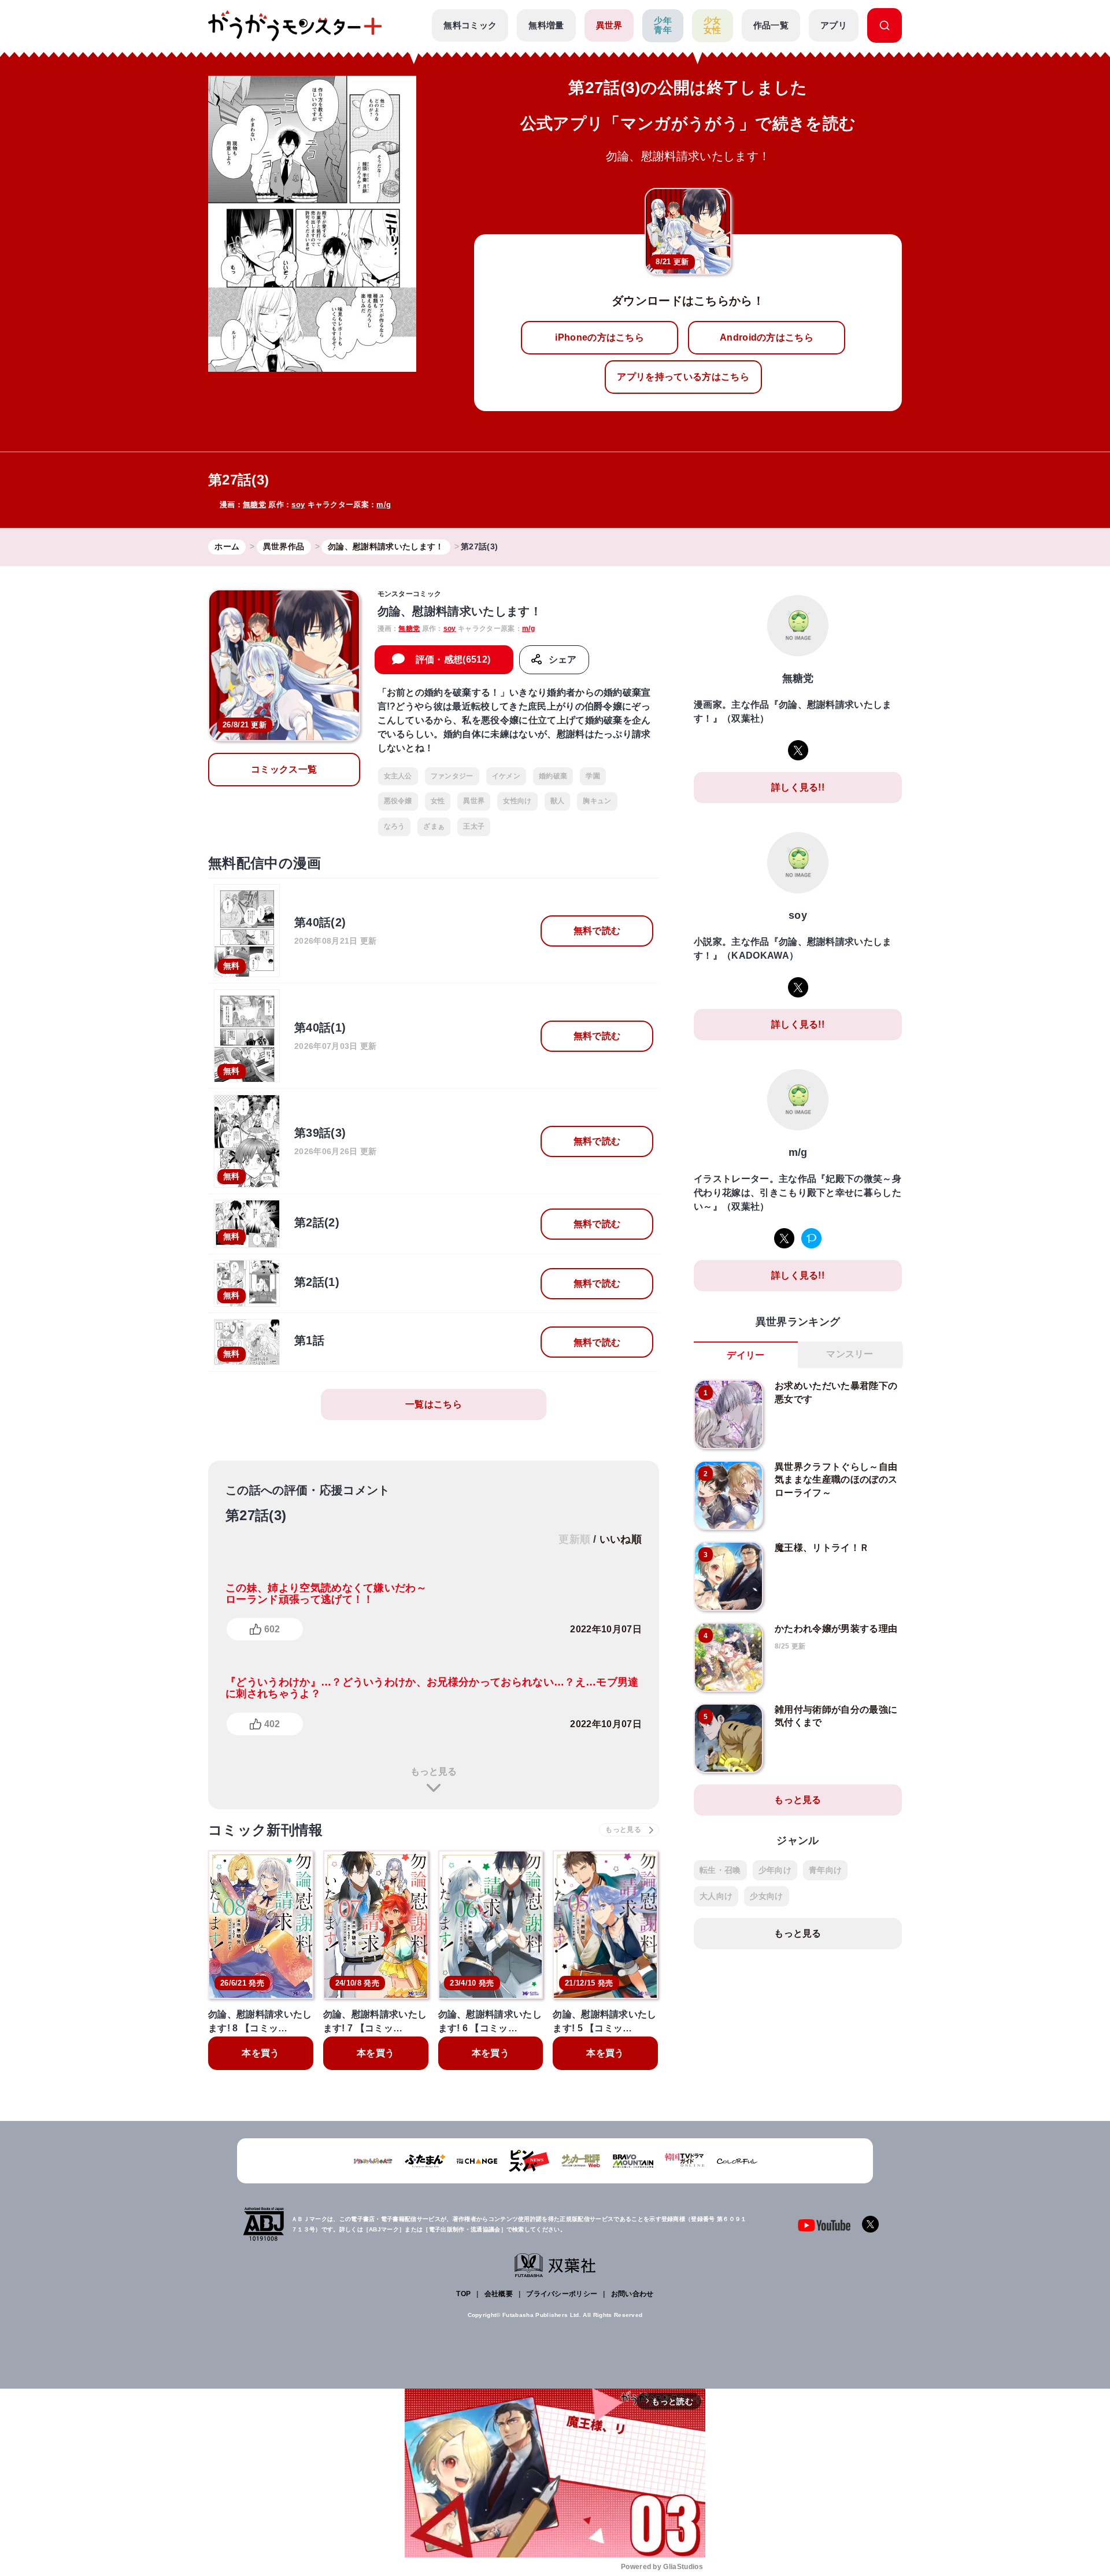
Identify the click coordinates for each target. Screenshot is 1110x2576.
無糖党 (254, 505)
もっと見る (434, 1771)
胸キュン (597, 801)
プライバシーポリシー (562, 2294)
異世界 (609, 25)
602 (272, 1629)
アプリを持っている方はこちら (683, 377)
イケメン (506, 776)
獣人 (558, 801)
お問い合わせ (632, 2294)
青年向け (825, 1870)
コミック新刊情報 (266, 1830)
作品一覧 (771, 25)
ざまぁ (434, 826)
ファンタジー (452, 776)
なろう (395, 826)
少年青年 (663, 25)
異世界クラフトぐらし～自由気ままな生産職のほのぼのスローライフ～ (836, 1480)
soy (298, 505)
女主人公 (398, 776)
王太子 (474, 826)
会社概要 (499, 2294)
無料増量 (546, 25)
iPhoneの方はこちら (600, 337)
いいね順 (621, 1539)
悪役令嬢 (398, 801)
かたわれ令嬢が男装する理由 (836, 1629)
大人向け (716, 1896)
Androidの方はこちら (767, 337)
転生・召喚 (720, 1870)
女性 (438, 801)
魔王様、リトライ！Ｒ (822, 1548)
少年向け (775, 1870)
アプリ (834, 25)
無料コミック (470, 25)
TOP (463, 2294)
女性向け (517, 801)
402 (272, 1724)
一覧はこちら (434, 1404)
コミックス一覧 (284, 769)
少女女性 (713, 25)
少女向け (766, 1896)
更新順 (574, 1539)
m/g (384, 505)
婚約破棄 (553, 776)
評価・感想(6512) (453, 659)
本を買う (260, 2053)
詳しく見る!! (798, 787)
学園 (593, 776)
